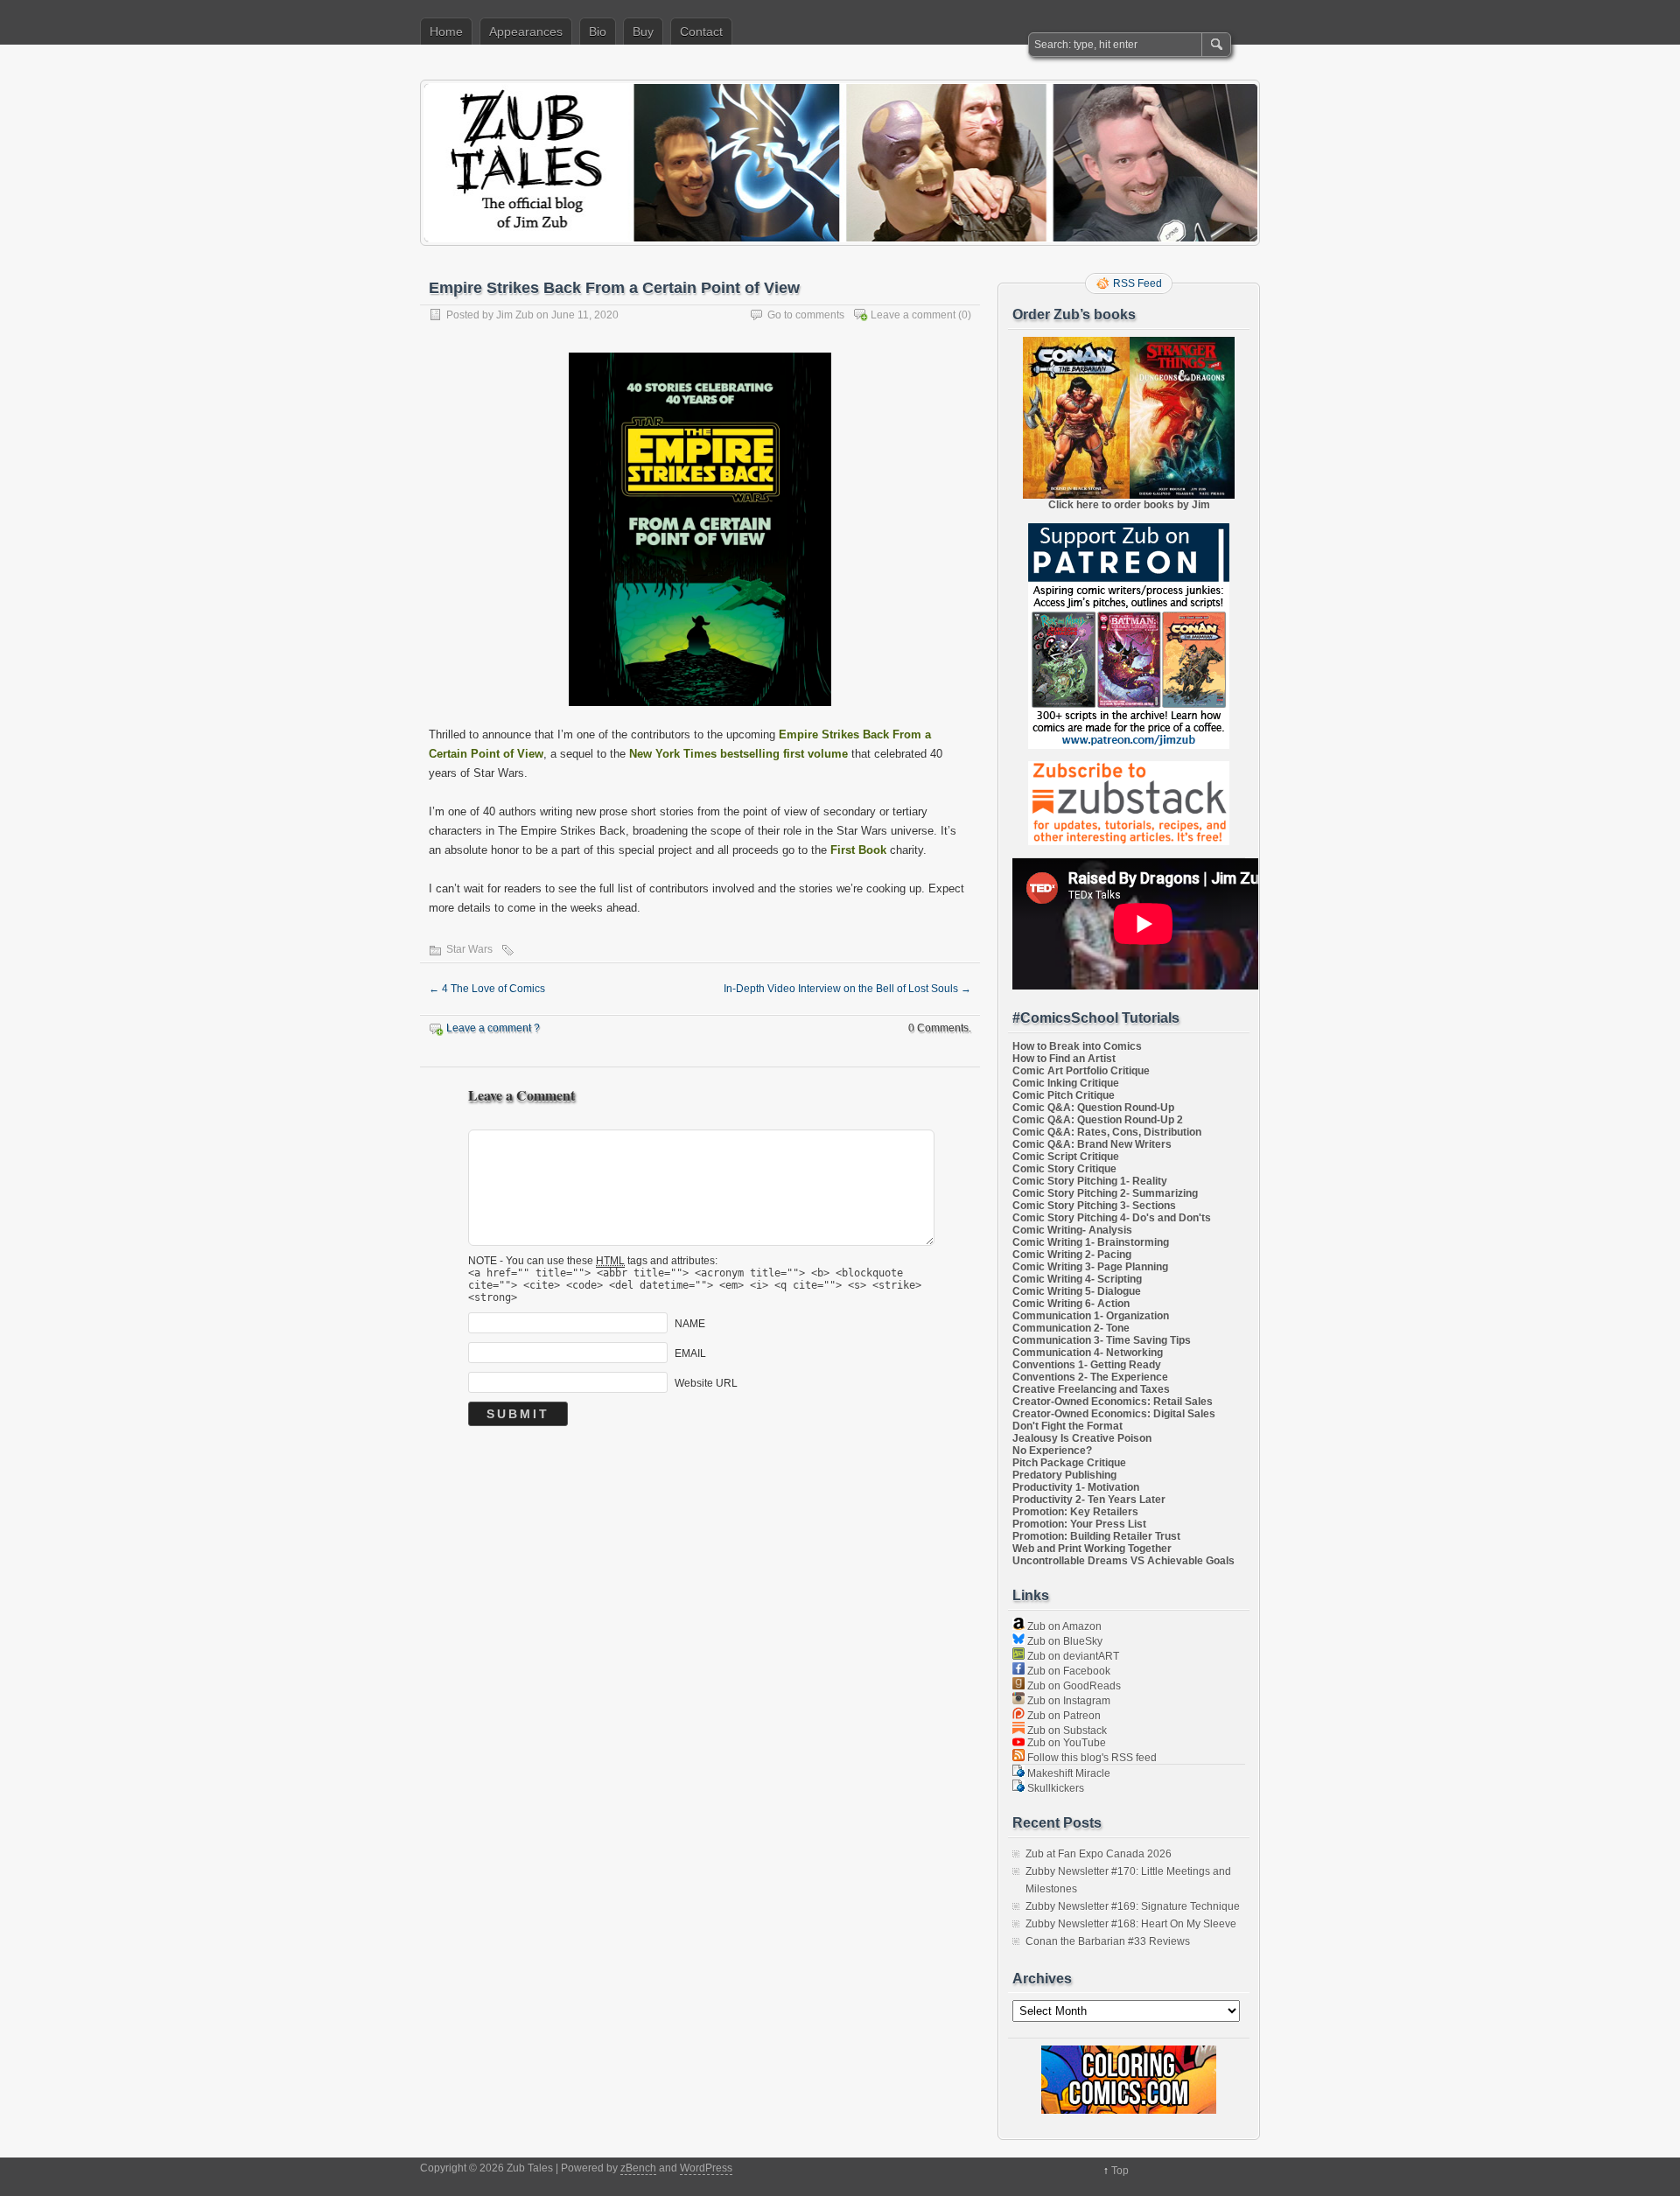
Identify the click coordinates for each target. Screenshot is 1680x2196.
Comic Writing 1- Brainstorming (1091, 1242)
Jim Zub (515, 315)
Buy (643, 31)
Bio (598, 31)
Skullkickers (1054, 1788)
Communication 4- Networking (1088, 1353)
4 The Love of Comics (487, 989)
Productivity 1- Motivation (1076, 1487)
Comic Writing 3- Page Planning (1090, 1267)
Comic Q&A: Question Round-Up (1093, 1108)
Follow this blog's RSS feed (1091, 1758)
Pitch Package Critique (1069, 1463)
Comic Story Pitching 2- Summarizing (1105, 1193)
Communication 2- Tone (1071, 1328)
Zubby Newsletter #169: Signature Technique (1133, 1906)
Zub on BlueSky (1064, 1641)
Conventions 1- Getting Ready (1087, 1365)
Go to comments (806, 315)
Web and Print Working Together (1092, 1549)
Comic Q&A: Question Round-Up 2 (1098, 1120)
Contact (701, 31)
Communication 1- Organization (1091, 1316)
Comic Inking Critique (1066, 1083)
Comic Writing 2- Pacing (1072, 1255)
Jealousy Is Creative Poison (1082, 1438)
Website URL (706, 1383)
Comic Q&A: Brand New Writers (1092, 1144)
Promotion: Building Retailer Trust (1096, 1536)
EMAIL (690, 1353)
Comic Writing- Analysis (1072, 1230)
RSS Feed (1137, 283)
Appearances (526, 31)
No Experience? (1052, 1451)
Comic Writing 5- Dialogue (1077, 1291)
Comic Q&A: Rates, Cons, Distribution (1107, 1132)
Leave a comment (913, 315)
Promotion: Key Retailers (1075, 1512)
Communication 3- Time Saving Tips (1102, 1340)
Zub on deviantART (1072, 1656)
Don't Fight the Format (1067, 1426)
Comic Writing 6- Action (1071, 1304)
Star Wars (469, 949)
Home (446, 31)
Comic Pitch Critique (1064, 1095)
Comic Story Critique (1064, 1169)
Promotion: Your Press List (1079, 1524)
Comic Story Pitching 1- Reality (1090, 1181)
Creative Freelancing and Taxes (1091, 1389)
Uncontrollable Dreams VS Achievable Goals (1123, 1561)
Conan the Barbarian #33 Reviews (1108, 1941)
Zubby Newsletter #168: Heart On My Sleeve (1131, 1924)
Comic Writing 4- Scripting (1077, 1279)
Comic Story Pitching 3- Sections (1094, 1206)
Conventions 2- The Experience (1090, 1377)
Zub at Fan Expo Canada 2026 (1099, 1854)
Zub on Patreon (1063, 1716)
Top (1120, 2171)
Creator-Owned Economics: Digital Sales (1114, 1414)
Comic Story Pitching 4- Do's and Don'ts (1112, 1218)
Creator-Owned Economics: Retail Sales (1113, 1402)
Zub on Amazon (1063, 1626)
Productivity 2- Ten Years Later (1089, 1500)
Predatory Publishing (1064, 1475)
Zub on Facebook (1067, 1671)
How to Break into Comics (1077, 1046)
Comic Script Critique (1066, 1157)
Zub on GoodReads (1073, 1686)
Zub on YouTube (1065, 1743)
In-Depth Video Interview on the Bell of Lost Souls (847, 989)
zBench (638, 2168)
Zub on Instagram (1067, 1701)
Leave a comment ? (493, 1028)
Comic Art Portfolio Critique (1081, 1071)
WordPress (706, 2168)
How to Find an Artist (1064, 1059)
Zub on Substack (1066, 1731)
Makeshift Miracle (1067, 1773)
